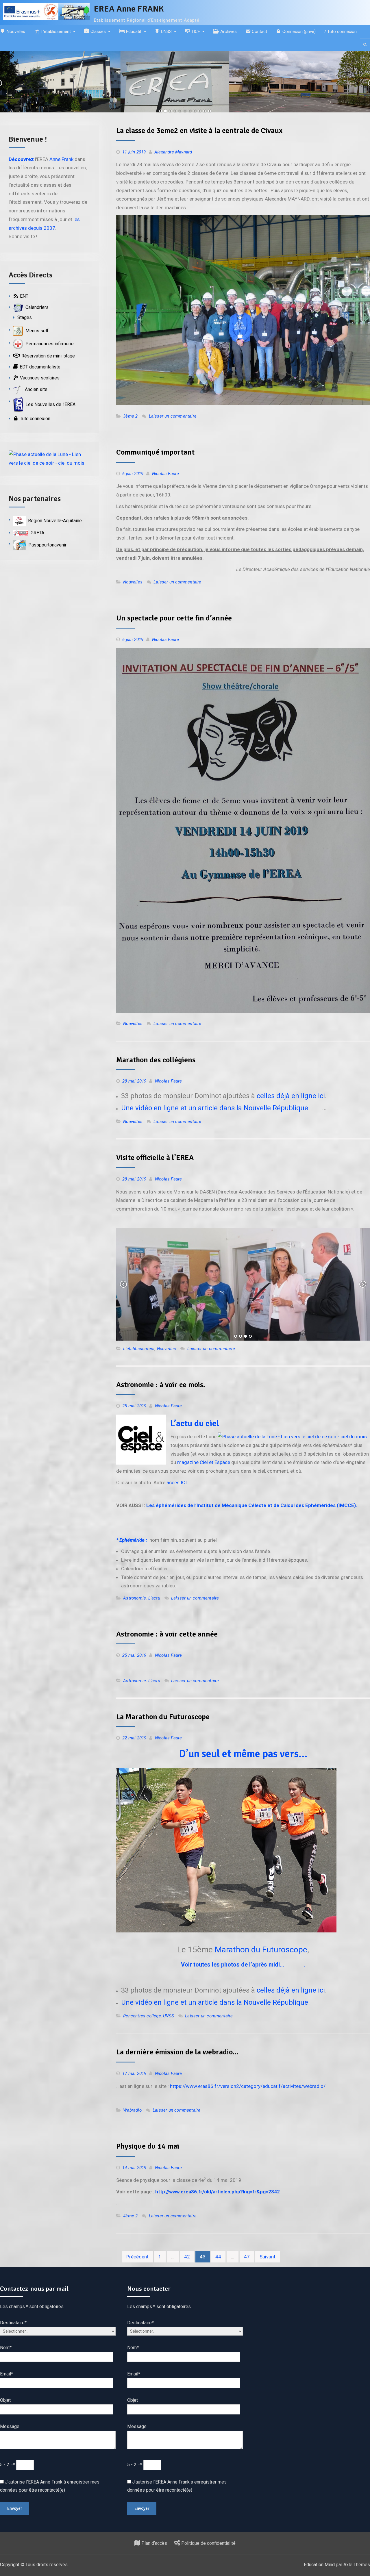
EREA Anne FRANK (129, 9)
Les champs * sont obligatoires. (32, 2307)
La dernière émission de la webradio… (177, 2052)
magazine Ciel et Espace (204, 1462)
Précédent (137, 2257)
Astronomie (135, 1598)
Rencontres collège (142, 2016)
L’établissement (139, 1349)
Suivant (268, 2257)
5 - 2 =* (8, 2465)
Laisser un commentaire (173, 416)
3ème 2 (130, 416)
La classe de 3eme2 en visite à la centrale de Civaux (199, 131)
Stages (25, 317)
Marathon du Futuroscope (261, 1950)
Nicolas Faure (166, 474)
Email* (7, 2374)
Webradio (132, 2110)
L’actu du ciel (195, 1423)
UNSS (169, 2016)
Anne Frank (61, 159)
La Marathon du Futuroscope (163, 1717)
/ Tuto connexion (341, 31)
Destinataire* (13, 2323)
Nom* (6, 2348)
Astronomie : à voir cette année (167, 1634)
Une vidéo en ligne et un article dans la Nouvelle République (215, 1108)
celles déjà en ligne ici (291, 1096)
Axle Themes (357, 2565)
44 (218, 2257)
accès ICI (177, 1482)
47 (247, 2257)
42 (187, 2257)
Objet (5, 2400)
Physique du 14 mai (148, 2146)
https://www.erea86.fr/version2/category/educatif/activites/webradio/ (248, 2086)
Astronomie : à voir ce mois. (161, 1385)
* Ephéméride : (133, 1540)
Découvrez (21, 159)
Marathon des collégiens (156, 1060)
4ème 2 (130, 2216)
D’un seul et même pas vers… (243, 1754)
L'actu (154, 1598)
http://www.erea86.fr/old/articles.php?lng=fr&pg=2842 (218, 2192)
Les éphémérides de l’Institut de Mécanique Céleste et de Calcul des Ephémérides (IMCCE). (252, 1505)
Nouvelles (133, 582)
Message (10, 2426)
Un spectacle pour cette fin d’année (174, 618)
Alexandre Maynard (173, 152)
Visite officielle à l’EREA (155, 1158)
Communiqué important (155, 452)
